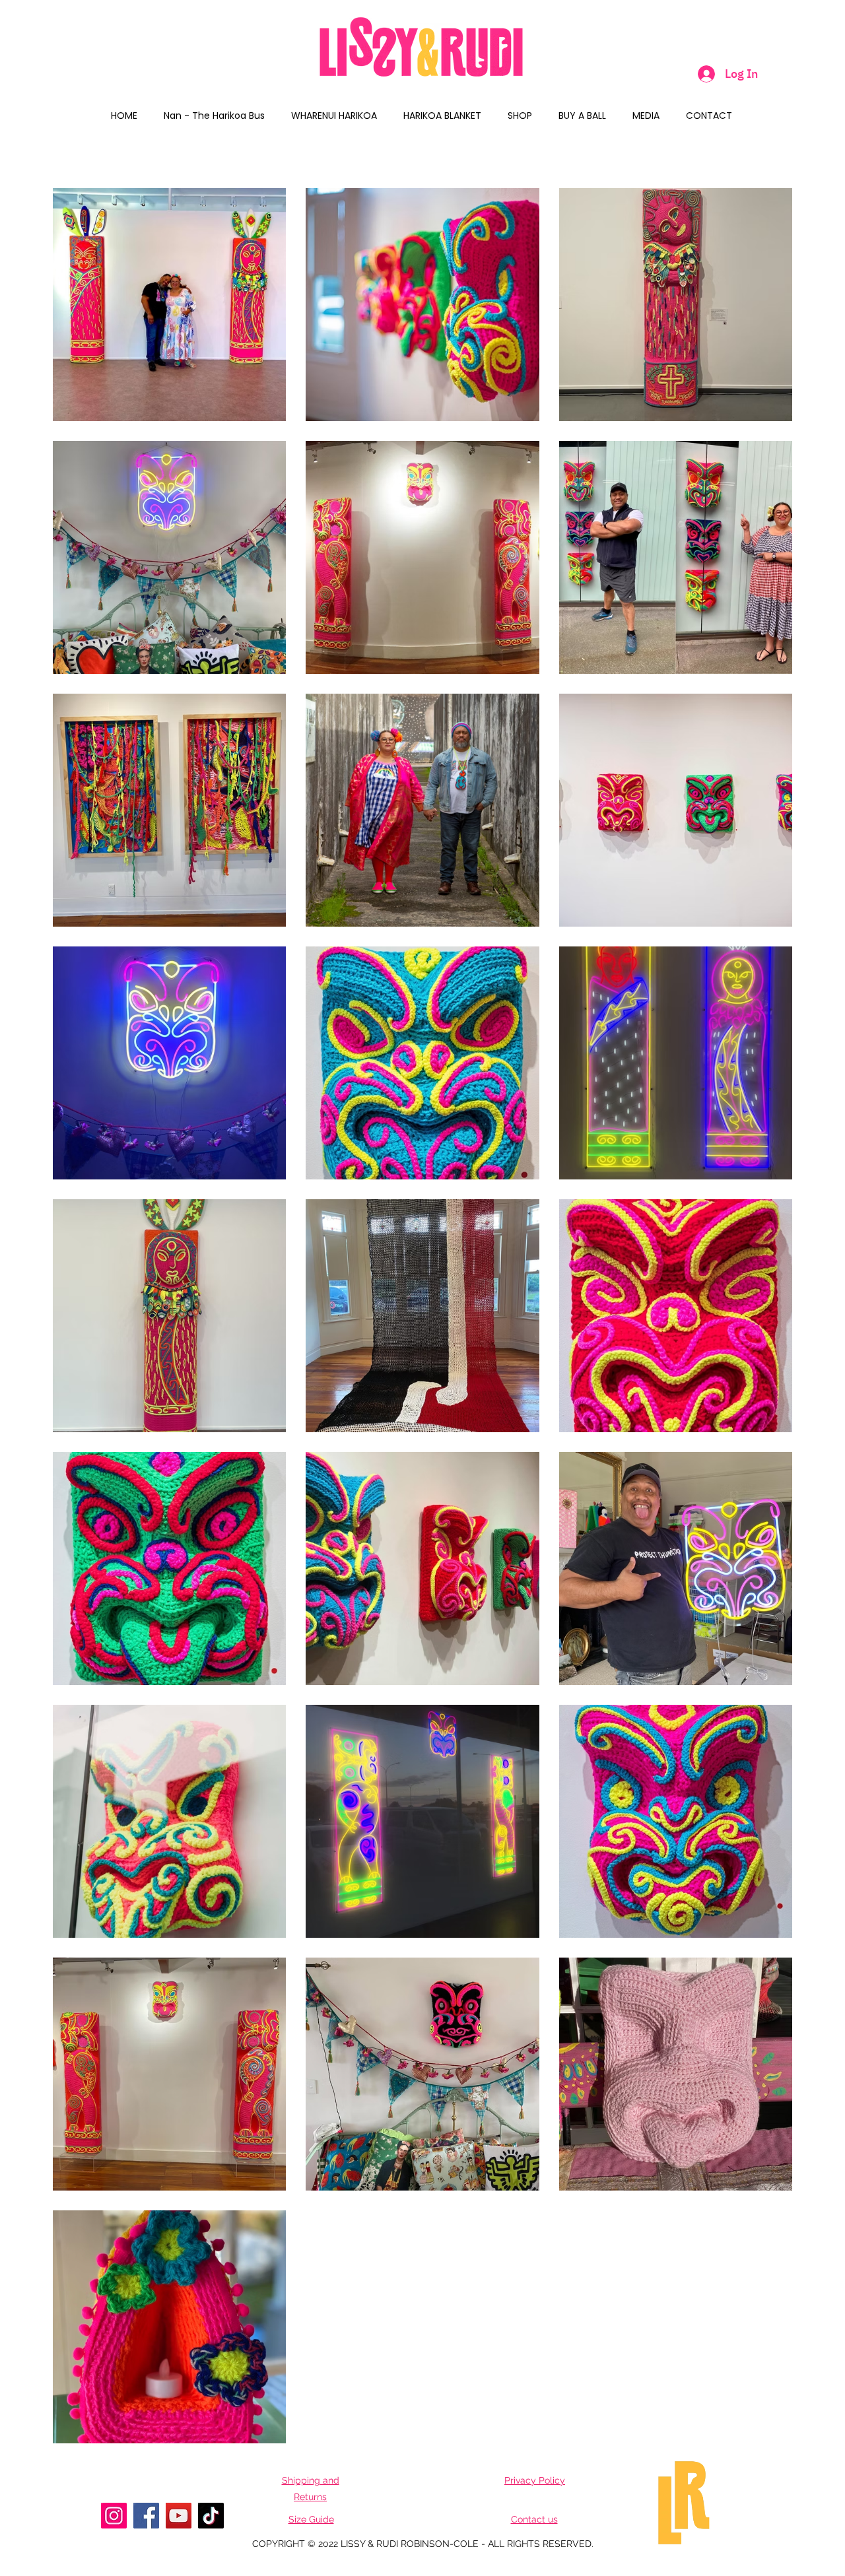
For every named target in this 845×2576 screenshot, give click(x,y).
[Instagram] (114, 2516)
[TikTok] (211, 2516)
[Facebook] (146, 2516)
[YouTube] (179, 2516)
